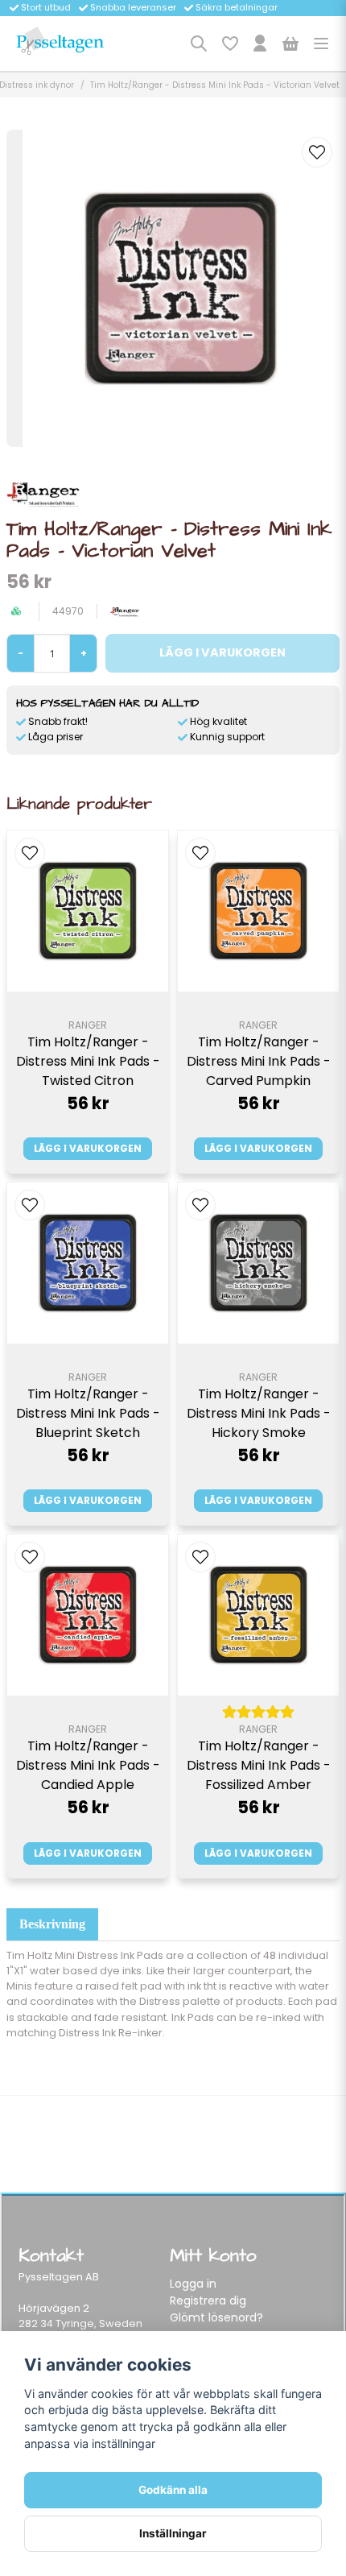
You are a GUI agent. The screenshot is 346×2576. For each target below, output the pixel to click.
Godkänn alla (173, 2490)
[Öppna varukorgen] (290, 43)
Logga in (193, 2284)
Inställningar (173, 2533)
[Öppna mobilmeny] (321, 43)
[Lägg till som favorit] (229, 43)
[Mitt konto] (260, 43)
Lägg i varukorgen (88, 1148)
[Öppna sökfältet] (199, 43)
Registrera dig (208, 2301)
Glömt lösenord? (216, 2317)
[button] (317, 152)
